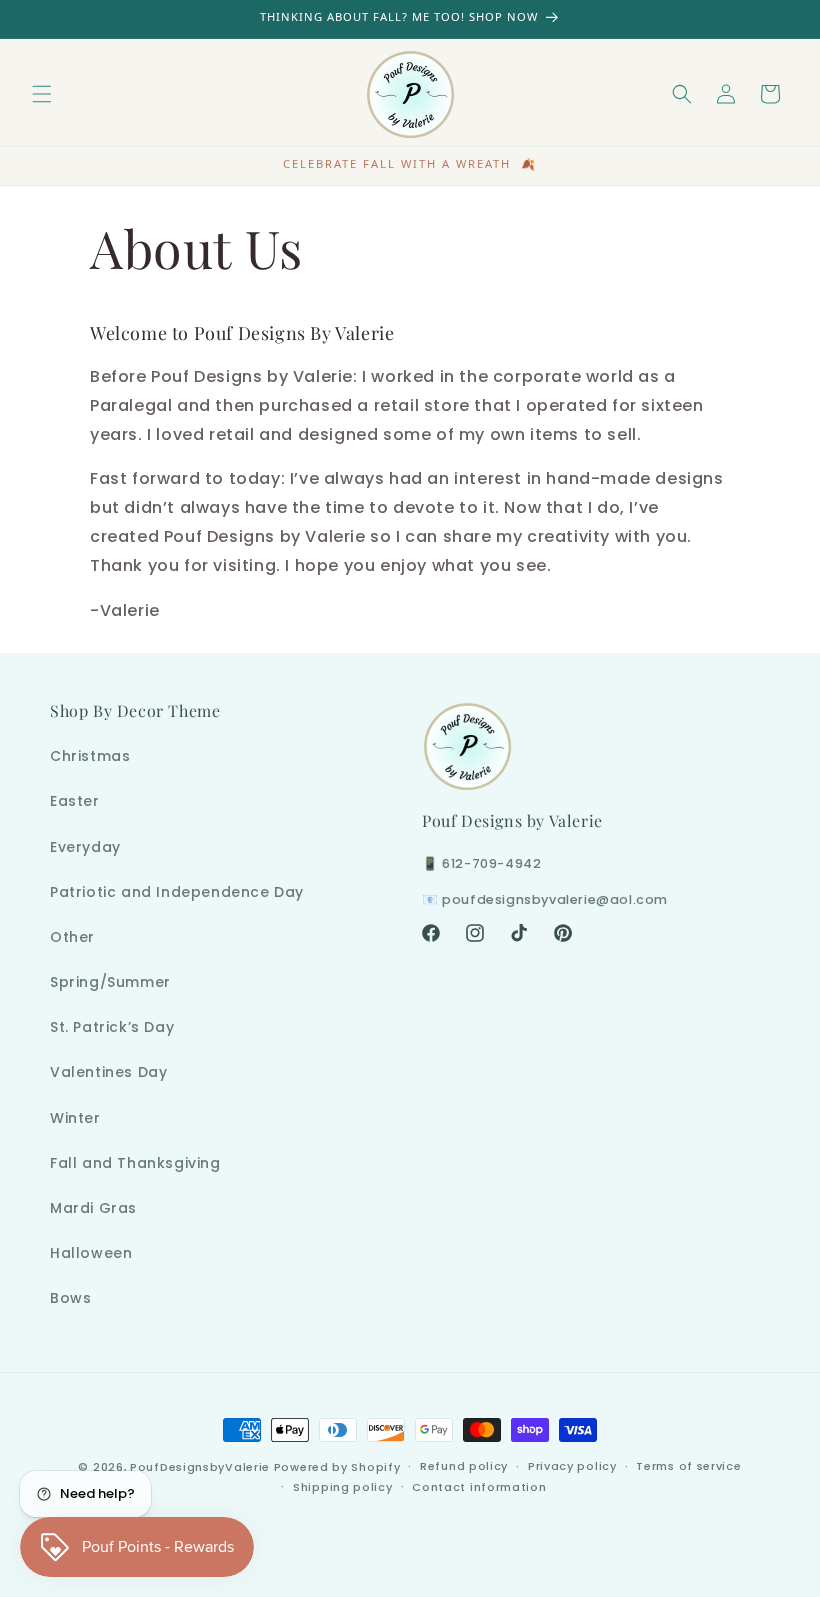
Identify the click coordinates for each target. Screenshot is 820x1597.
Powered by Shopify (337, 1467)
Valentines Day (108, 1072)
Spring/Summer (110, 982)
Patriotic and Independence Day (177, 892)
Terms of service (688, 1466)
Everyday (85, 847)
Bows (70, 1298)
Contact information (479, 1487)
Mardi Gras (93, 1208)
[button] (42, 94)
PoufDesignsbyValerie (200, 1467)
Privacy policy (572, 1466)
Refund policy (464, 1466)
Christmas (90, 756)
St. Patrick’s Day (112, 1027)
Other (72, 937)
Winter (75, 1118)
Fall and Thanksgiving (135, 1163)
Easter (75, 801)
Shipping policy (343, 1487)
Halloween (91, 1253)
